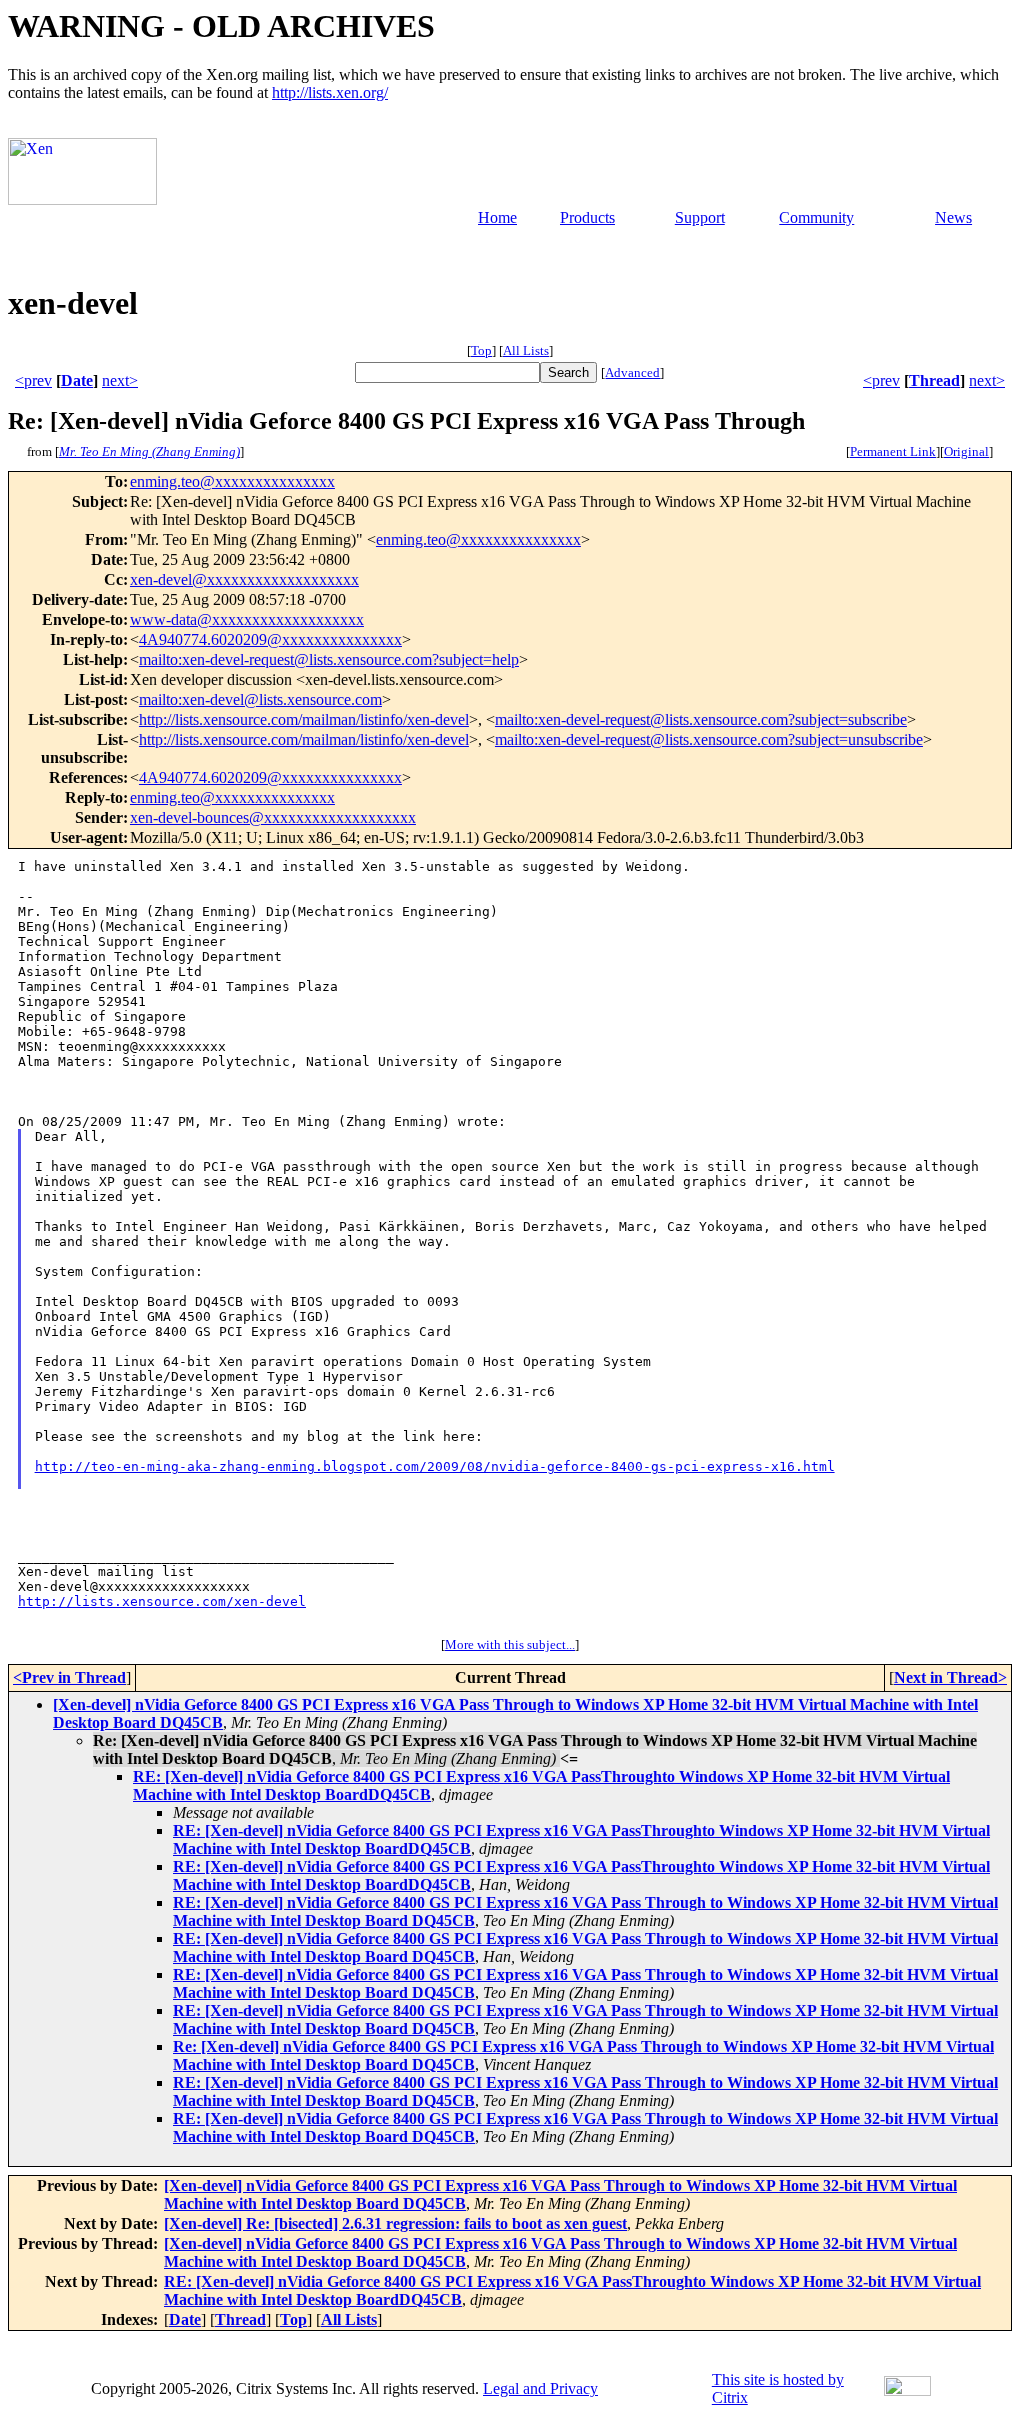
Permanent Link (893, 451)
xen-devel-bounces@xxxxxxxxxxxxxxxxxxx (273, 817)
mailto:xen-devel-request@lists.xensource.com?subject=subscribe (701, 719)
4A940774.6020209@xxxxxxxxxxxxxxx (270, 639)
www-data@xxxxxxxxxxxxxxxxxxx (247, 619)
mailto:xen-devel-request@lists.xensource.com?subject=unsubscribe (709, 739)
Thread (934, 380)
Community (816, 217)
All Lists (526, 350)
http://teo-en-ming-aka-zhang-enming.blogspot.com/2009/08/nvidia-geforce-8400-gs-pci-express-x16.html (435, 1466)
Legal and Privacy (540, 2388)
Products (587, 217)
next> (120, 380)
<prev (33, 380)
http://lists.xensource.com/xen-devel (162, 1601)
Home (497, 217)
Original (966, 451)
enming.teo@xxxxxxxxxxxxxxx (232, 481)
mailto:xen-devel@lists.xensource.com (260, 699)
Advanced (632, 372)
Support (700, 217)
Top (481, 350)
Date (77, 380)
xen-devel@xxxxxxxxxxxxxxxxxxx (244, 579)
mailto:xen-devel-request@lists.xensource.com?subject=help (329, 659)
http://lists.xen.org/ (330, 92)
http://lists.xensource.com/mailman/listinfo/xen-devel (304, 719)
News (953, 217)
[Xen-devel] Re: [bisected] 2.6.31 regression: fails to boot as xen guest (395, 2223)
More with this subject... (510, 1644)
